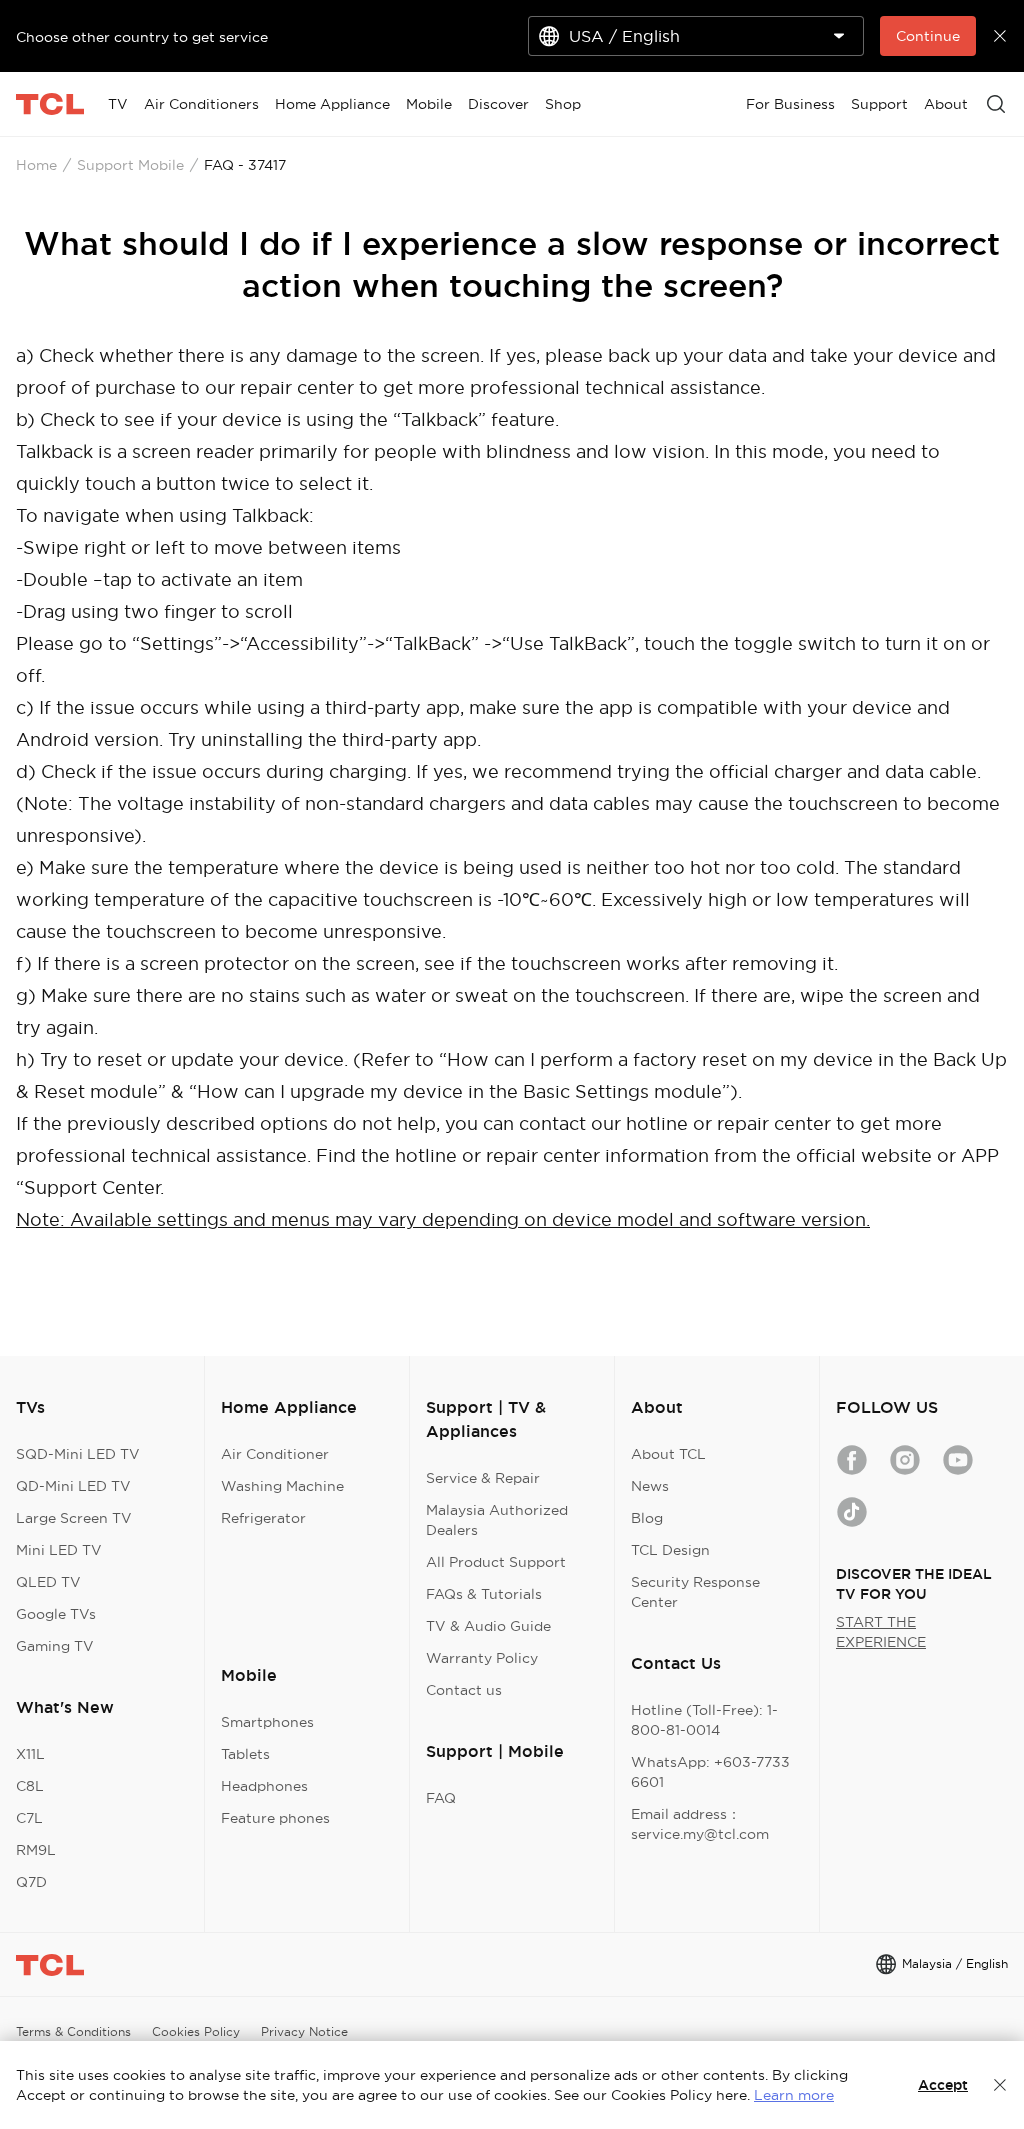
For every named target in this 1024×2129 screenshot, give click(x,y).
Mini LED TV (59, 1550)
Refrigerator (263, 1518)
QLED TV (48, 1582)
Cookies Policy (196, 2031)
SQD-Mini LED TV (78, 1454)
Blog (647, 1518)
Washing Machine (282, 1486)
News (650, 1486)
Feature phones (275, 1818)
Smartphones (267, 1722)
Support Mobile (130, 165)
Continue (928, 36)
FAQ (441, 1798)
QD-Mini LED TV (73, 1486)
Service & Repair (483, 1478)
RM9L (36, 1850)
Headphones (264, 1786)
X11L (30, 1754)
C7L (29, 1818)
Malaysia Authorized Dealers (497, 1520)
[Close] (1000, 2085)
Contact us (464, 1690)
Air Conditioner (275, 1454)
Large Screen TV (74, 1518)
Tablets (245, 1754)
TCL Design (670, 1550)
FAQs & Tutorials (484, 1594)
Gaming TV (55, 1646)
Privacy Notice (304, 2031)
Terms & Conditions (73, 2031)
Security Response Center (695, 1592)
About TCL (668, 1454)
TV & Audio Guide (488, 1626)
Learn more (794, 2095)
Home (36, 165)
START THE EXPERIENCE (881, 1632)
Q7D (31, 1882)
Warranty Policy (482, 1658)
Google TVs (56, 1614)
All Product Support (496, 1562)
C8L (30, 1786)
